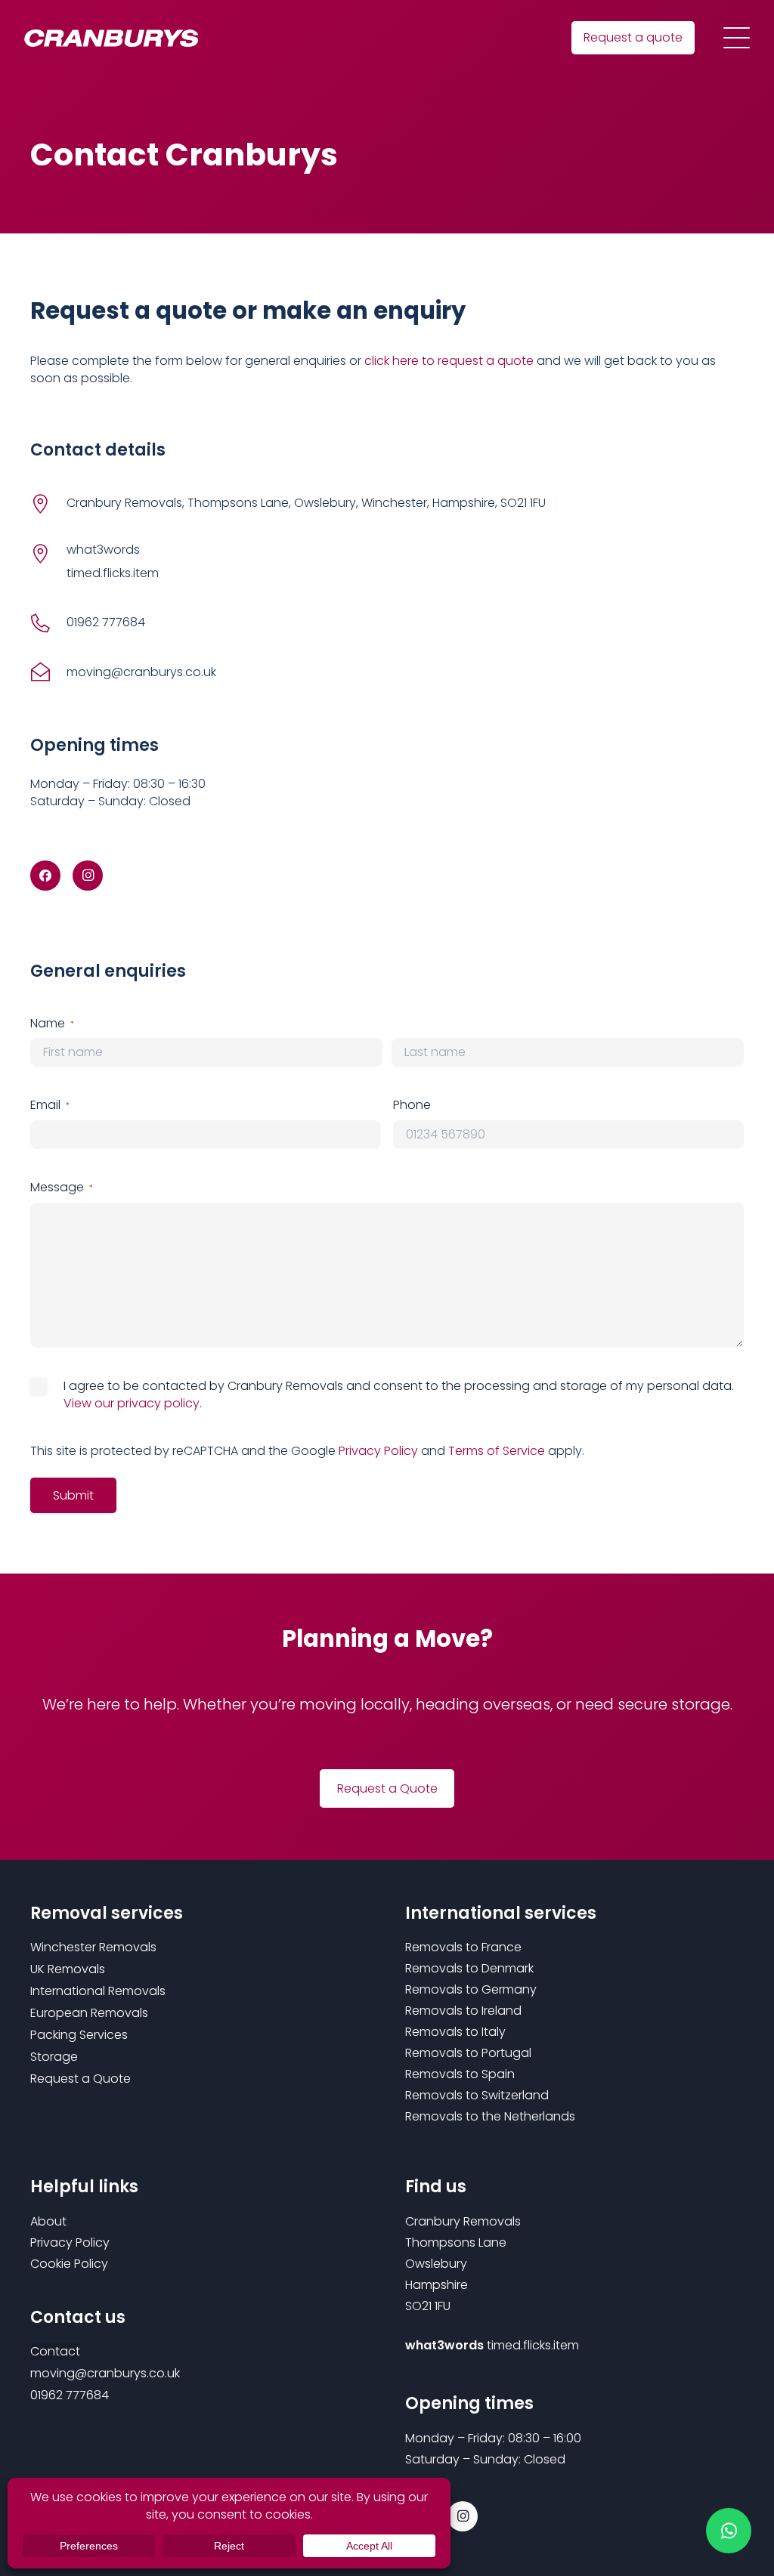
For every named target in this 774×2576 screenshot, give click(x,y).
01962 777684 (106, 622)
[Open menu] (737, 38)
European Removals (89, 2013)
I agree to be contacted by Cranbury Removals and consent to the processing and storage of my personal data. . (399, 1395)
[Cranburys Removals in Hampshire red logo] (111, 38)
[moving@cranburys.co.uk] (48, 673)
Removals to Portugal (468, 2053)
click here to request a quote (449, 361)
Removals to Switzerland (477, 2095)
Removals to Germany (471, 1989)
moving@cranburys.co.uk (141, 672)
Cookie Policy (69, 2264)
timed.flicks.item (533, 2345)
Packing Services (79, 2035)
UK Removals (68, 1969)
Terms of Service (497, 1451)
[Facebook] (45, 876)
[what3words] (48, 553)
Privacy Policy (378, 1451)
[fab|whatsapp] (729, 2531)
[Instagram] (88, 876)
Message (62, 1188)
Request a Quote (80, 2079)
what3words (103, 550)
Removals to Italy (455, 2032)
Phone (412, 1105)
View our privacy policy (132, 1403)
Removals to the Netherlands (490, 2116)
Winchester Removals (93, 1947)
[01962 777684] (48, 623)
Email (50, 1105)
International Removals (98, 1991)
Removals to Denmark (469, 1968)
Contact (55, 2351)
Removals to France (463, 1947)
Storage (54, 2057)
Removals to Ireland (463, 2011)
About (48, 2221)
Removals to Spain (460, 2074)
